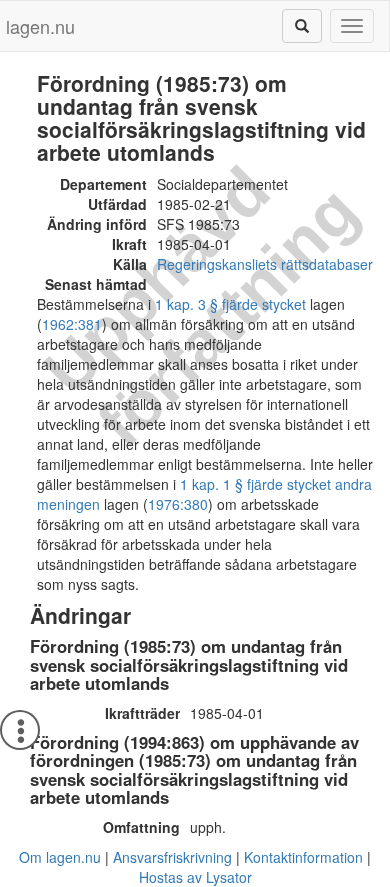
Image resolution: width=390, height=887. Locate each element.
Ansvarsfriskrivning (172, 857)
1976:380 (178, 504)
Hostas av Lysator (195, 877)
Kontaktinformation (303, 857)
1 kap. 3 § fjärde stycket (230, 304)
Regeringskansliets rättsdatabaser (265, 264)
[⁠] (302, 26)
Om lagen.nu (60, 857)
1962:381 (72, 324)
